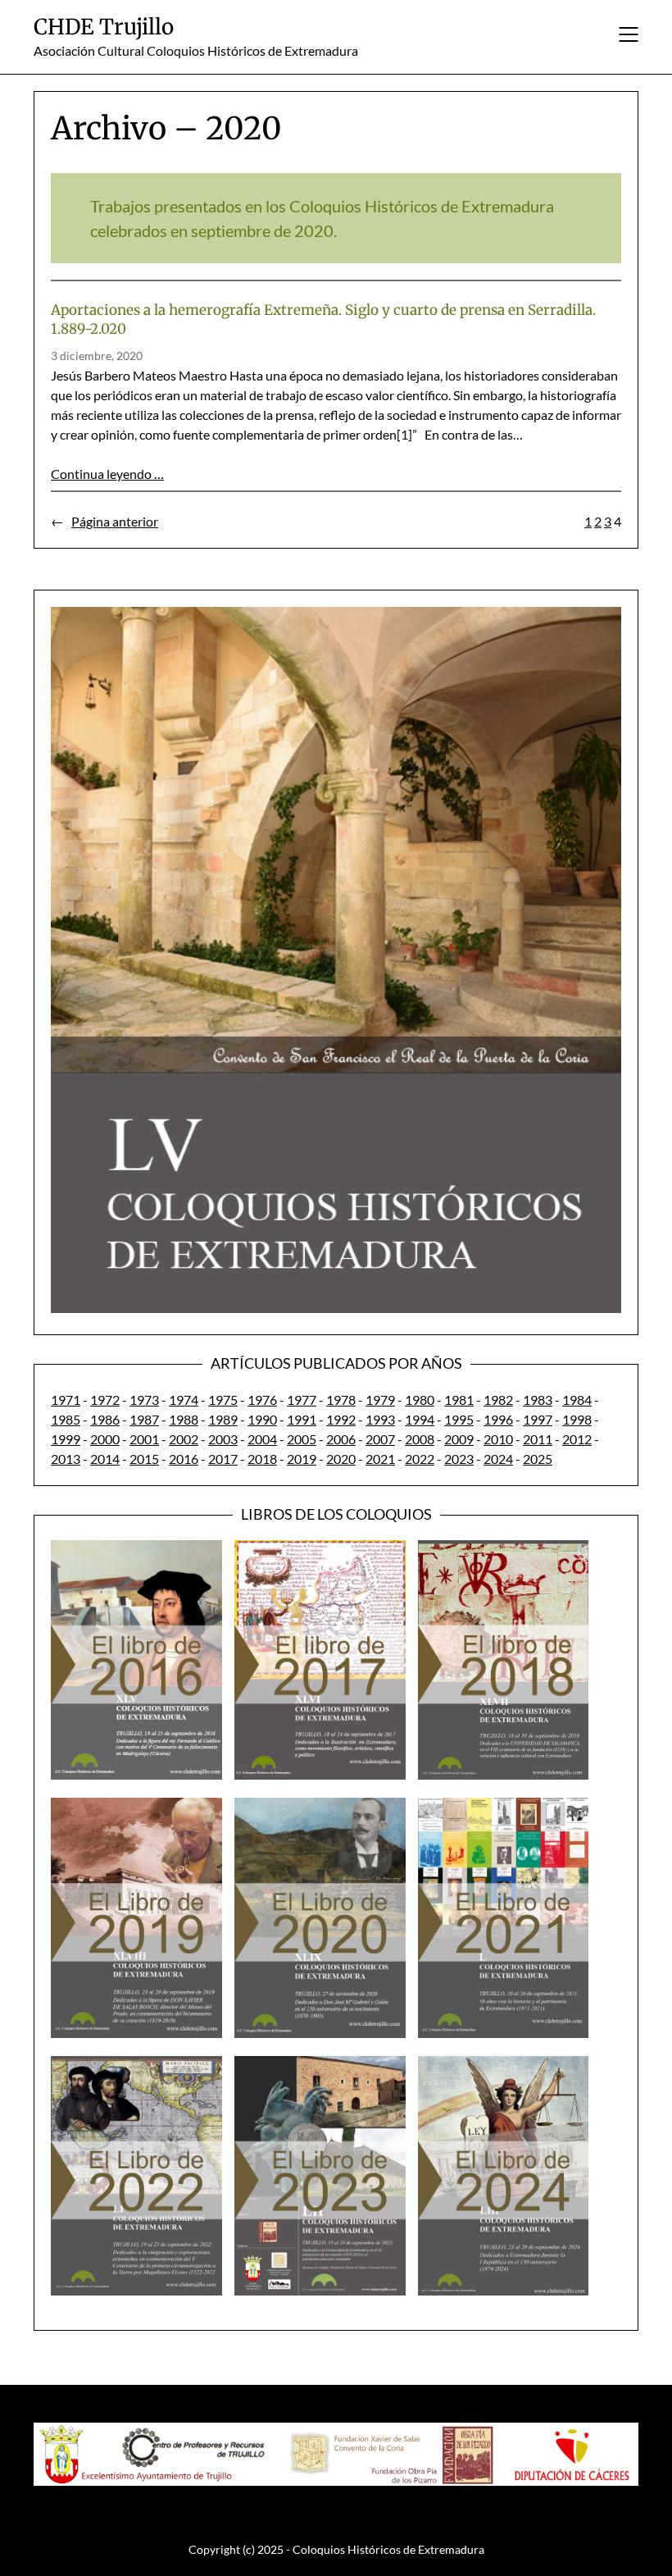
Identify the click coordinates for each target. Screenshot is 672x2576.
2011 (538, 1439)
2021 (380, 1459)
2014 (105, 1459)
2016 (184, 1459)
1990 (262, 1419)
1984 (577, 1400)
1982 (498, 1400)
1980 (420, 1400)
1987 (144, 1419)
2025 (538, 1459)
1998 (577, 1419)
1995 (459, 1419)
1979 (380, 1400)
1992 (341, 1419)
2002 (184, 1439)
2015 (144, 1459)
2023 (459, 1459)
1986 (105, 1419)
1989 (223, 1419)
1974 (184, 1400)
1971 (66, 1400)
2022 (420, 1459)
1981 (459, 1400)
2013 (66, 1459)
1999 (66, 1439)
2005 (302, 1439)
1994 (420, 1419)
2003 (223, 1439)
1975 (223, 1400)
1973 (144, 1400)
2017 (223, 1459)
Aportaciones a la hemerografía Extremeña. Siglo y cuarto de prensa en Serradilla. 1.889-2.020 (323, 319)
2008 (420, 1439)
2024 (498, 1459)
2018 (262, 1459)
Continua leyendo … (107, 474)
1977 (302, 1400)
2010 (498, 1439)
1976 (262, 1400)
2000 (105, 1439)
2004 (262, 1439)
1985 (66, 1419)
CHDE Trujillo (104, 27)
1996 (498, 1419)
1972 (105, 1400)
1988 (184, 1419)
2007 (380, 1439)
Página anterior (104, 521)
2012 (577, 1439)
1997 (538, 1419)
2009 (459, 1439)
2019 (302, 1459)
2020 (341, 1459)
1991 (302, 1419)
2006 (341, 1439)
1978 (341, 1400)
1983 (538, 1400)
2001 (144, 1439)
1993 (380, 1419)
